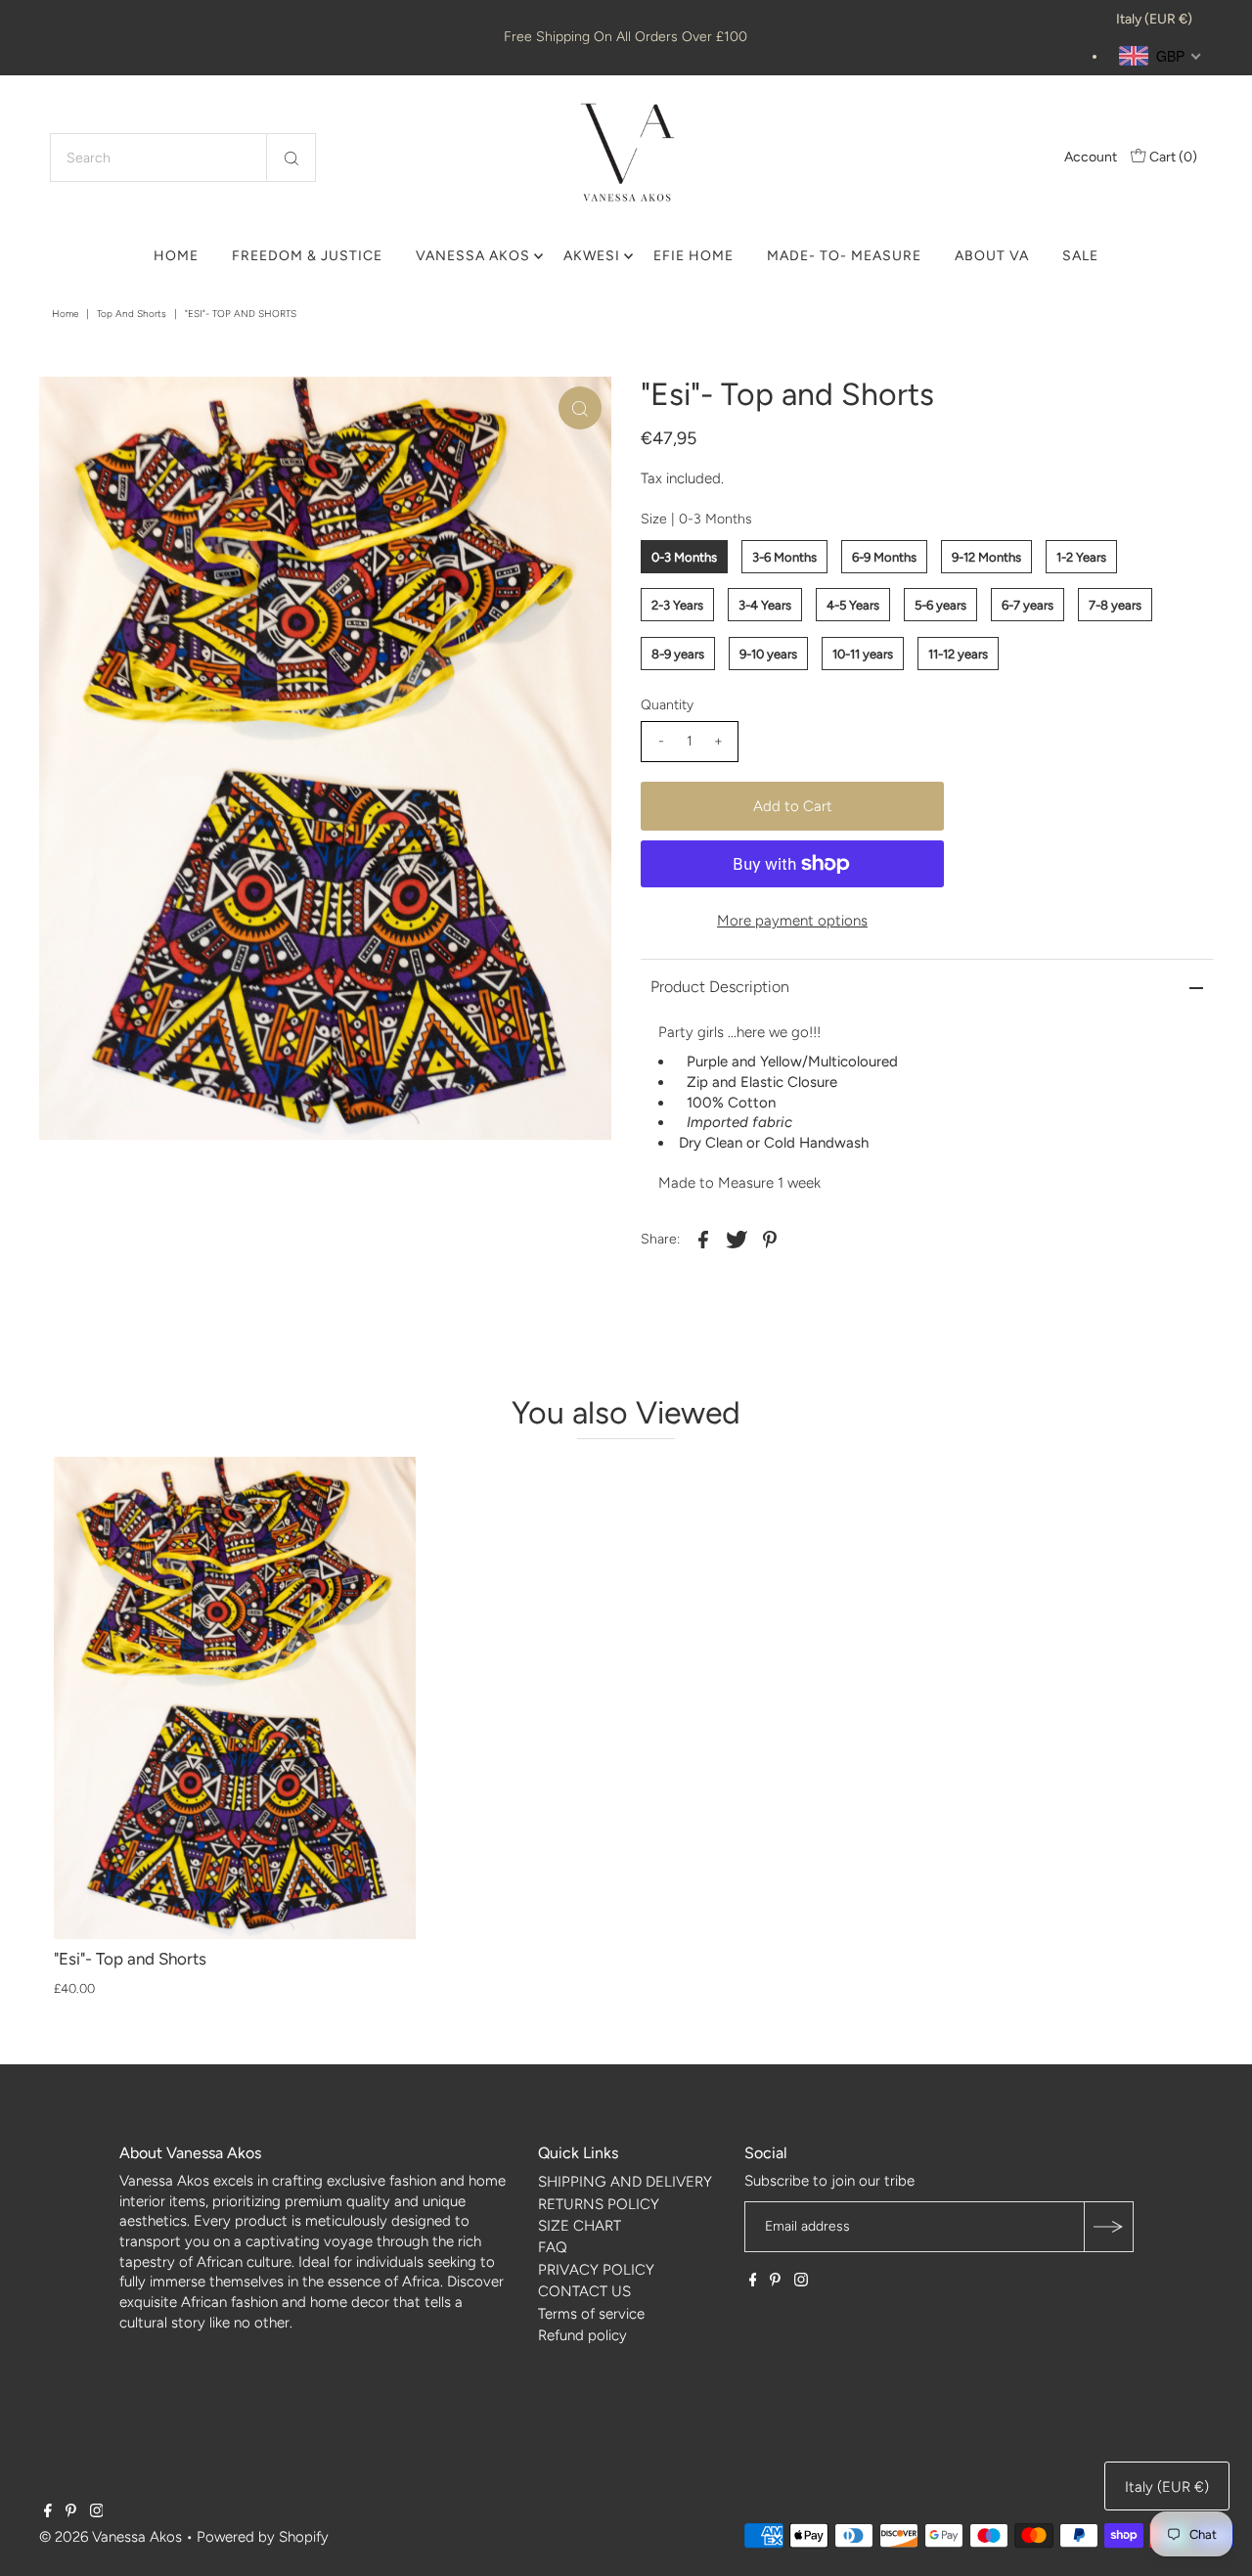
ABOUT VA (992, 256)
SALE (1080, 256)
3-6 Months (784, 557)
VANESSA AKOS (473, 256)
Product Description (720, 987)
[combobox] (183, 158)
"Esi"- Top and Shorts (130, 1959)
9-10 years (768, 654)
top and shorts (132, 314)
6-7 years (1028, 605)
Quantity (667, 705)
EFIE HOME (693, 256)
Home (65, 314)
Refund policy (582, 2335)
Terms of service (591, 2314)
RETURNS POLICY (599, 2204)
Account (1091, 157)
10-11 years (863, 654)
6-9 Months (884, 557)
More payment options (792, 921)
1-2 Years (1081, 557)
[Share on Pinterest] (770, 1239)
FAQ (553, 2247)
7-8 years (1115, 605)
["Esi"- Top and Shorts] (235, 1698)
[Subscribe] (1108, 2227)
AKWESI (592, 256)
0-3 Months (684, 557)
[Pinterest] (775, 2282)
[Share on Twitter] (737, 1239)
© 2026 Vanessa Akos (111, 2537)
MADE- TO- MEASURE (844, 256)
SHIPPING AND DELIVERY (625, 2182)
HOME (176, 256)
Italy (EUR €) (1154, 19)
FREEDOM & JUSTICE (307, 256)
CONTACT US (584, 2291)
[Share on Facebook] (703, 1239)
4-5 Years (853, 605)
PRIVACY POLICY (596, 2270)
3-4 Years (765, 605)
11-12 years (958, 654)
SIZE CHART (580, 2226)
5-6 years (940, 605)
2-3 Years (677, 605)
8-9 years (678, 654)
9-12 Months (986, 557)
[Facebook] (753, 2282)
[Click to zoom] (580, 408)
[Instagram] (801, 2282)
